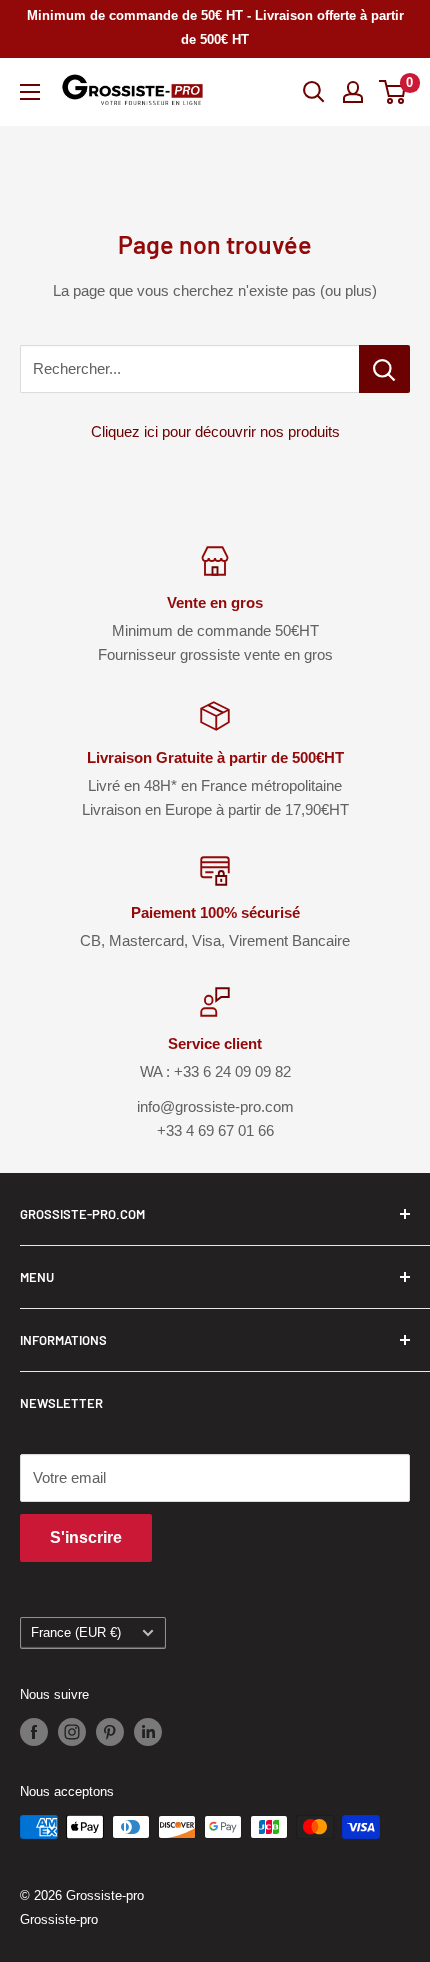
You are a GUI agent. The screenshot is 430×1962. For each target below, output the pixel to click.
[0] (393, 92)
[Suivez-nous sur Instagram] (72, 1732)
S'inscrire (86, 1537)
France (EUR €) (76, 1632)
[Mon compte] (353, 92)
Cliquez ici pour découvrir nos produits (215, 431)
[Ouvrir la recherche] (314, 92)
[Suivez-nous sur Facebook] (34, 1732)
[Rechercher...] (384, 369)
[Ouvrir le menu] (30, 92)
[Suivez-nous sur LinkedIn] (148, 1732)
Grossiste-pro (59, 1919)
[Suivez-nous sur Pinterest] (110, 1732)
